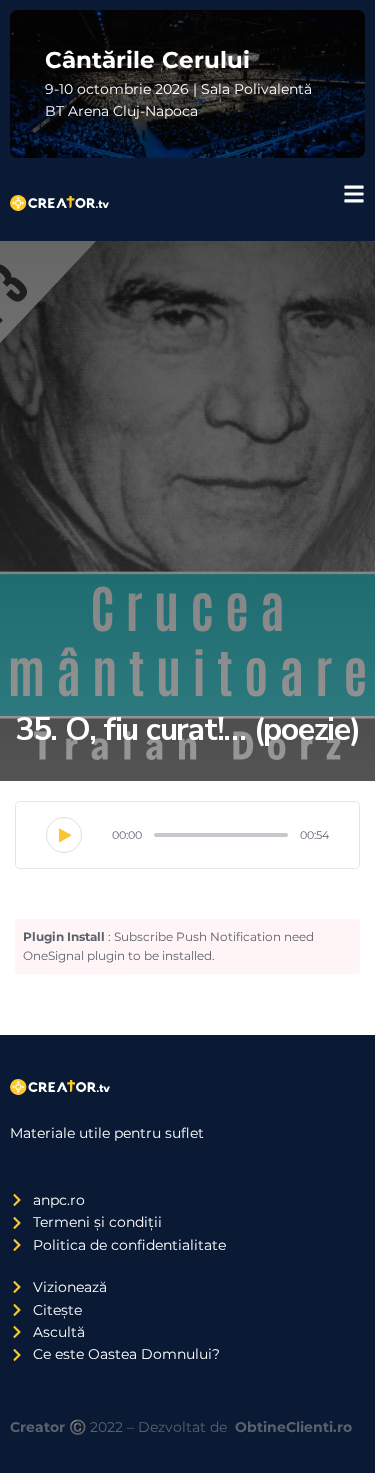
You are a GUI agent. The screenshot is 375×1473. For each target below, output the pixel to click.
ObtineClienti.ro (293, 1427)
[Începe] (64, 835)
